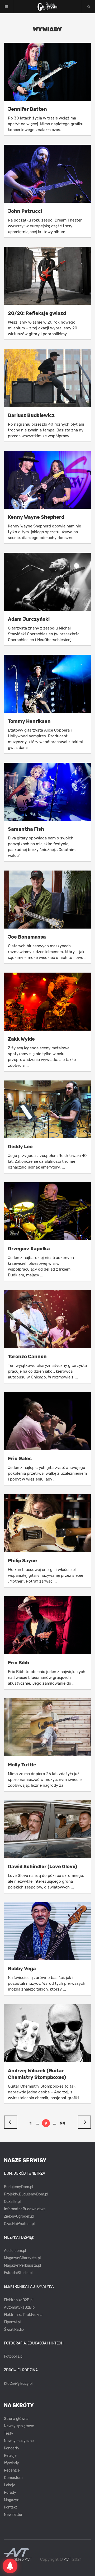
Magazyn (12, 2500)
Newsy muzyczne (19, 2441)
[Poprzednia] (11, 2122)
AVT (68, 2559)
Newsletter (13, 2515)
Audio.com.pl (15, 2251)
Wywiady (11, 2463)
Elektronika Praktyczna (23, 2315)
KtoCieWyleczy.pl (18, 2384)
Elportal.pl (12, 2322)
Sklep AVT (23, 2560)
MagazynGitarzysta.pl (22, 2258)
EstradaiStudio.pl (18, 2273)
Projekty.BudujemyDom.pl (26, 2194)
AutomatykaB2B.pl (20, 2307)
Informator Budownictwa (25, 2209)
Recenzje (12, 2470)
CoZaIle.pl (12, 2202)
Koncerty (12, 2448)
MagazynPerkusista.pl (22, 2265)
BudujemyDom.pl (18, 2187)
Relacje (10, 2456)
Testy (9, 2433)
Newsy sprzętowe (19, 2426)
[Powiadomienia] (10, 2566)
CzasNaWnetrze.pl (19, 2224)
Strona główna (16, 2419)
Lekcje (10, 2485)
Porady (10, 2493)
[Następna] (84, 2122)
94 (63, 2123)
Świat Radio (14, 2330)
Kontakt (10, 2507)
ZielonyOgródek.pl (19, 2216)
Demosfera (13, 2478)
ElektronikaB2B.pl (19, 2300)
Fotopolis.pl (14, 2356)
